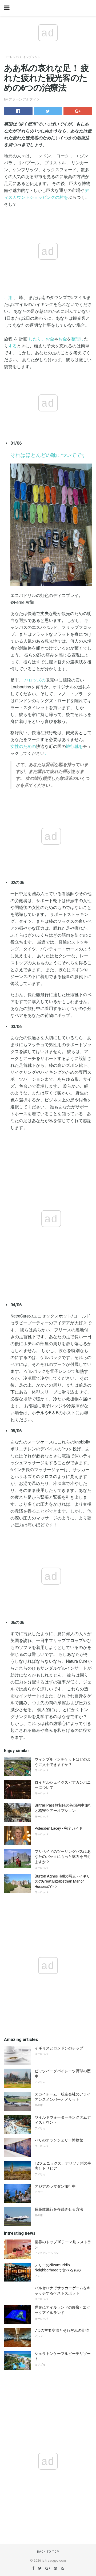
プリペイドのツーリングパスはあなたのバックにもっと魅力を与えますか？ (63, 1857)
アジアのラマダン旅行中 (55, 2186)
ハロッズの (35, 680)
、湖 (8, 298)
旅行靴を (74, 746)
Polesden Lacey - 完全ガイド (59, 1828)
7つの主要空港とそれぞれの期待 (62, 2330)
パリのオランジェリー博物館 (59, 2140)
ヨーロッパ (11, 57)
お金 (63, 339)
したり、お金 (41, 339)
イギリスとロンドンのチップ (59, 2048)
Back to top (48, 2552)
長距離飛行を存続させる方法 (59, 2209)
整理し (78, 339)
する (13, 346)
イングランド (32, 57)
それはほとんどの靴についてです (48, 455)
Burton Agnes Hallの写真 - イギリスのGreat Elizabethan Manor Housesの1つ (62, 1881)
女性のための (23, 746)
